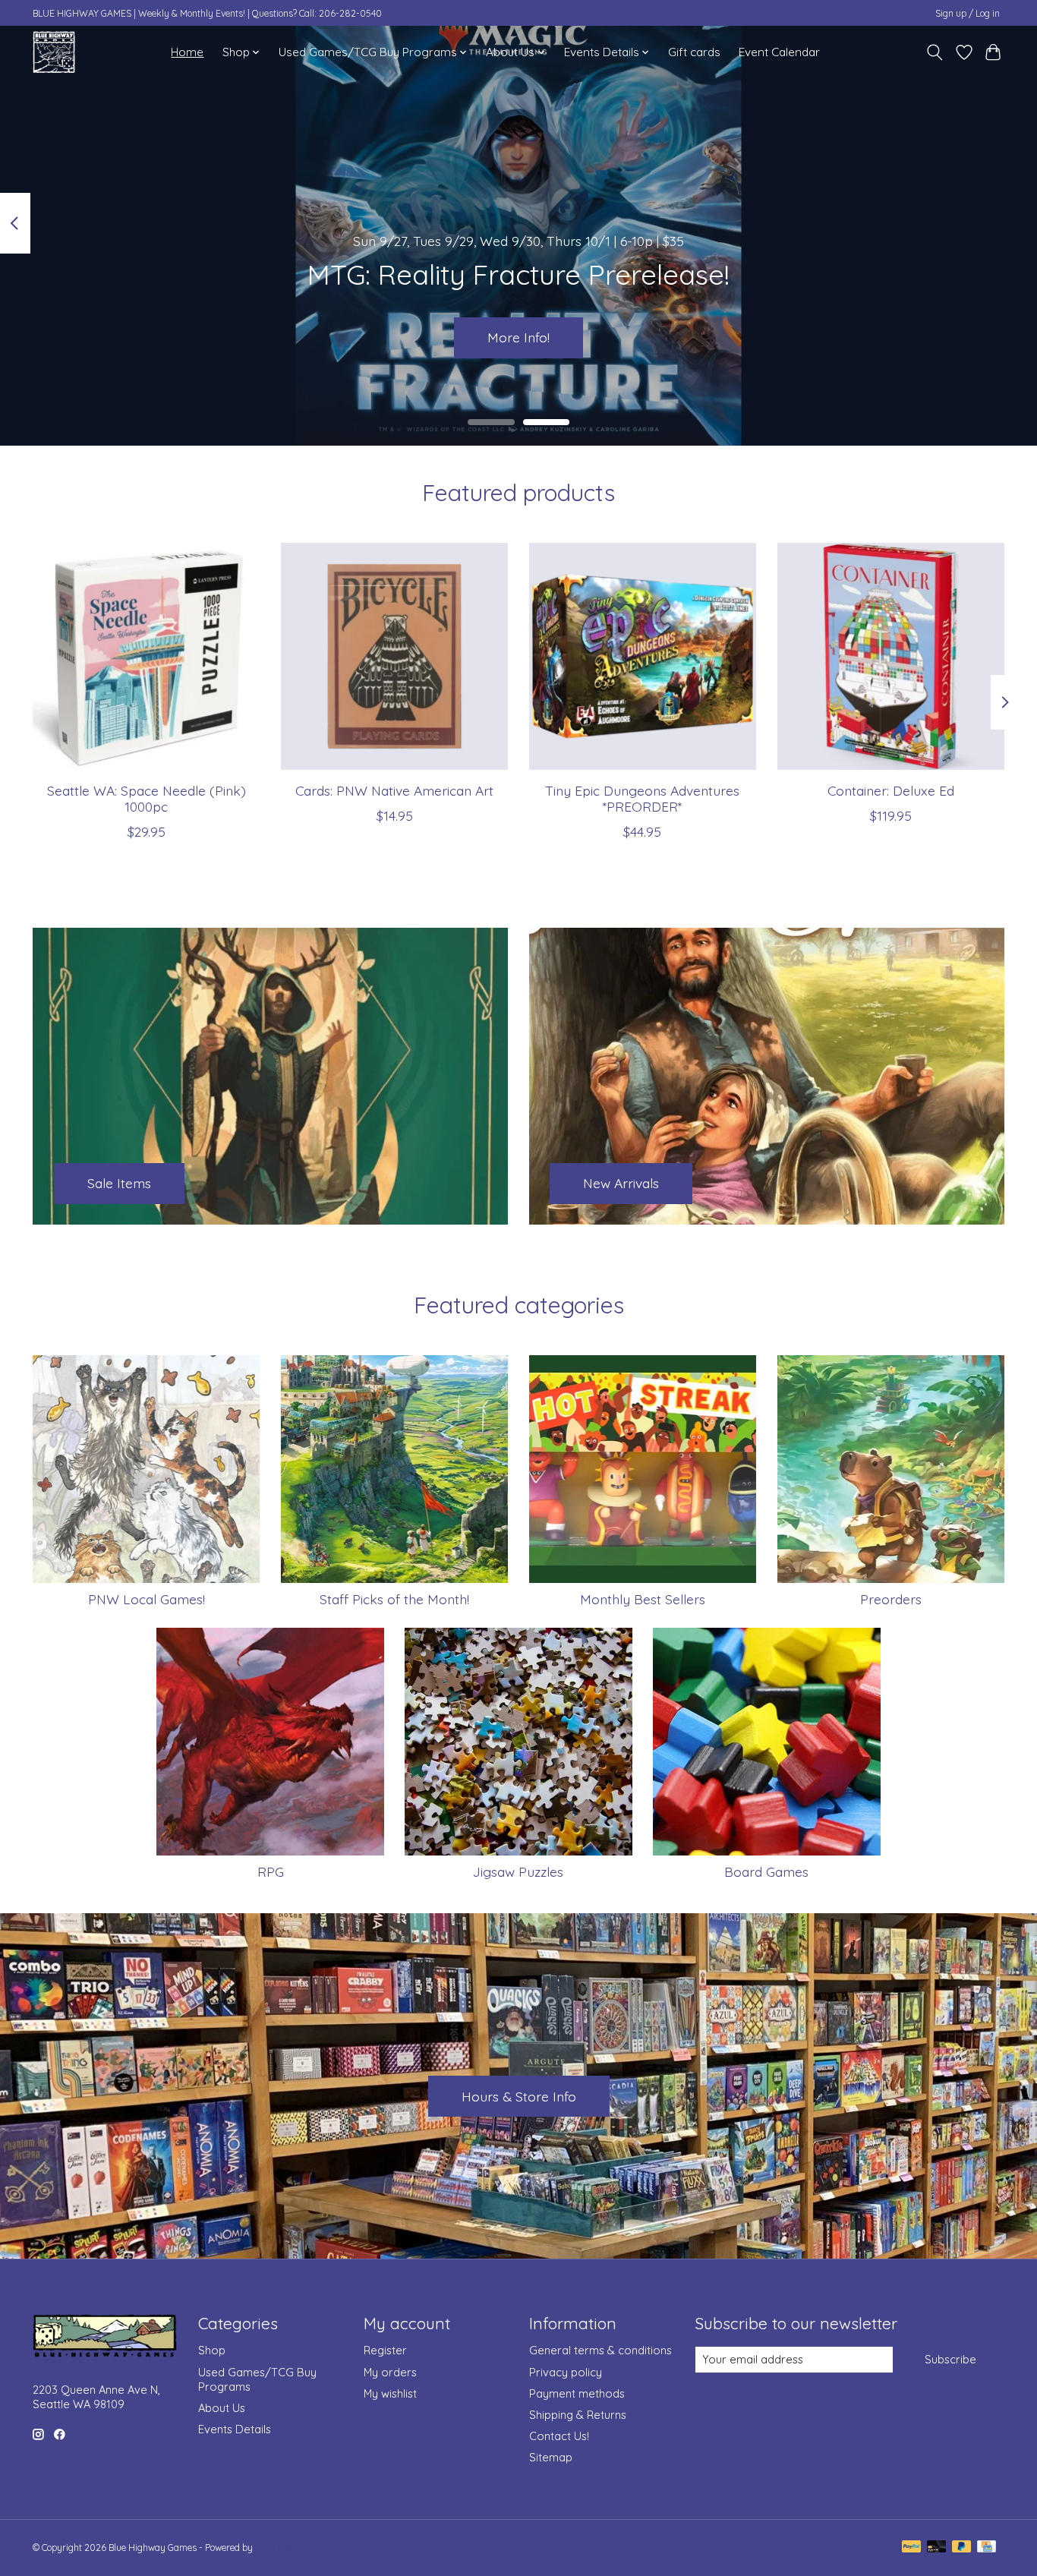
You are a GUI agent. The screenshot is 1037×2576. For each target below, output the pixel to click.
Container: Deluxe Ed (891, 790)
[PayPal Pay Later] (962, 2548)
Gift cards (694, 52)
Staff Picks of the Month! (394, 1599)
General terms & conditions (600, 2350)
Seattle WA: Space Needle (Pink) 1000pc (147, 798)
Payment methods (577, 2393)
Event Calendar (779, 52)
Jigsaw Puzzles (518, 1871)
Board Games (766, 1871)
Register (385, 2350)
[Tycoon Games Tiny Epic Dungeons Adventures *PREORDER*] (643, 656)
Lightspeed (277, 2548)
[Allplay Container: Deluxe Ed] (891, 656)
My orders (390, 2372)
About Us (222, 2408)
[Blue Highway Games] (54, 52)
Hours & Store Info (519, 2096)
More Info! (518, 337)
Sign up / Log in (968, 13)
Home (187, 52)
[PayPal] (912, 2548)
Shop (212, 2350)
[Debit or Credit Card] (937, 2548)
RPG (271, 1871)
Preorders (891, 1599)
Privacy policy (566, 2372)
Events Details (235, 2429)
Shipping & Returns (578, 2415)
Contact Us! (559, 2436)
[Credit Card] (987, 2548)
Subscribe (950, 2359)
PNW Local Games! (147, 1599)
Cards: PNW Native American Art (394, 790)
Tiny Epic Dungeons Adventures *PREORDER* (642, 798)
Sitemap (551, 2457)
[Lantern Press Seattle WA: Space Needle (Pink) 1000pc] (146, 656)
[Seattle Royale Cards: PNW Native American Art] (394, 656)
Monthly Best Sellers (643, 1599)
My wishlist (390, 2393)
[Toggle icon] (935, 52)
